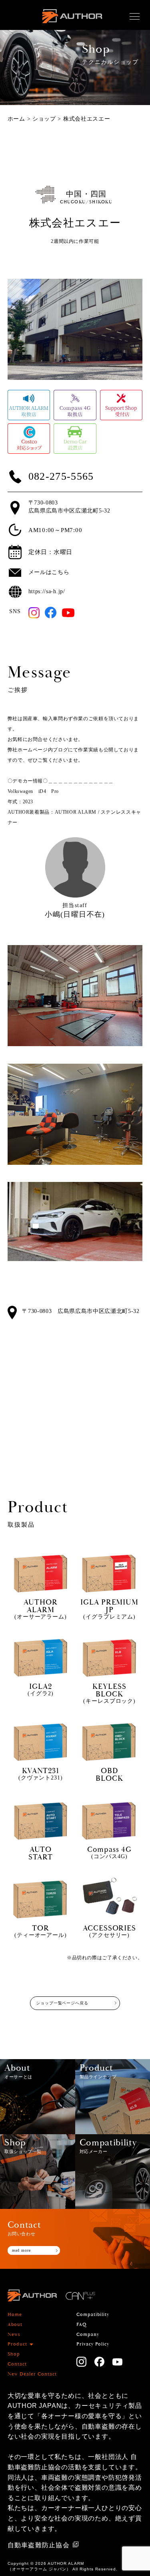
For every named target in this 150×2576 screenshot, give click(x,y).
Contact (17, 2364)
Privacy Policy (93, 2344)
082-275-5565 (61, 477)
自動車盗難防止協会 (39, 2545)
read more (22, 2250)
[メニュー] (134, 17)
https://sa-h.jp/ (47, 591)
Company (88, 2335)
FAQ (82, 2325)
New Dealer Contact (32, 2374)
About (15, 2325)
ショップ (44, 119)
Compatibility (93, 2315)
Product (17, 2344)
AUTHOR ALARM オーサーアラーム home (72, 25)
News (14, 2335)
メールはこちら (49, 572)
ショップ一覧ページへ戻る (62, 2003)
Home (15, 2315)
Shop (14, 2354)
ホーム (16, 119)
